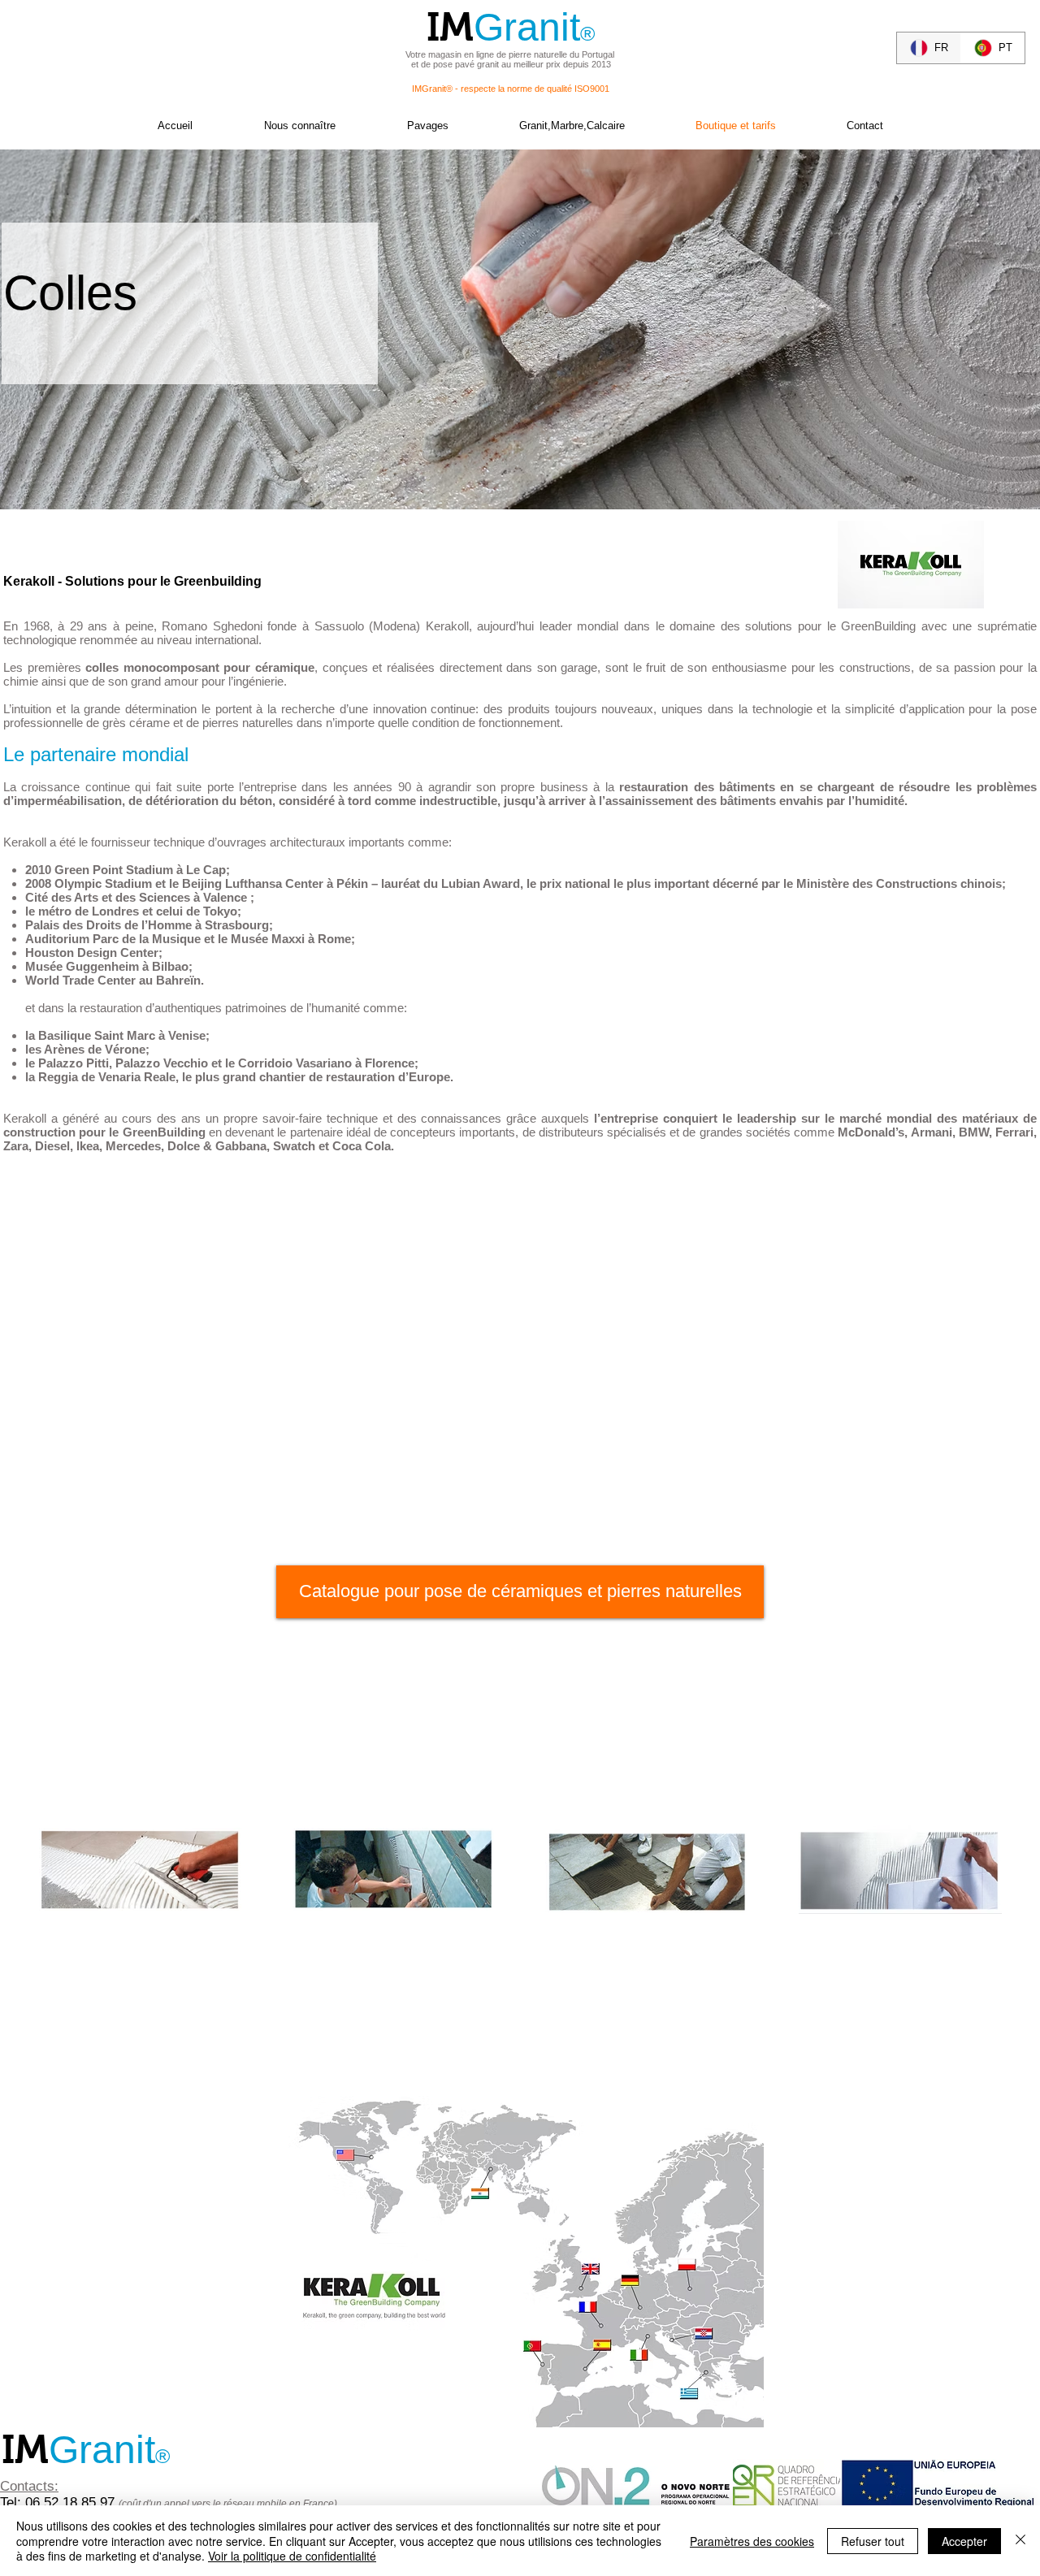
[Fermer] (1020, 2541)
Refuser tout (873, 2541)
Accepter (964, 2541)
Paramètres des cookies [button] (752, 2541)
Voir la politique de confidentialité (292, 2556)
